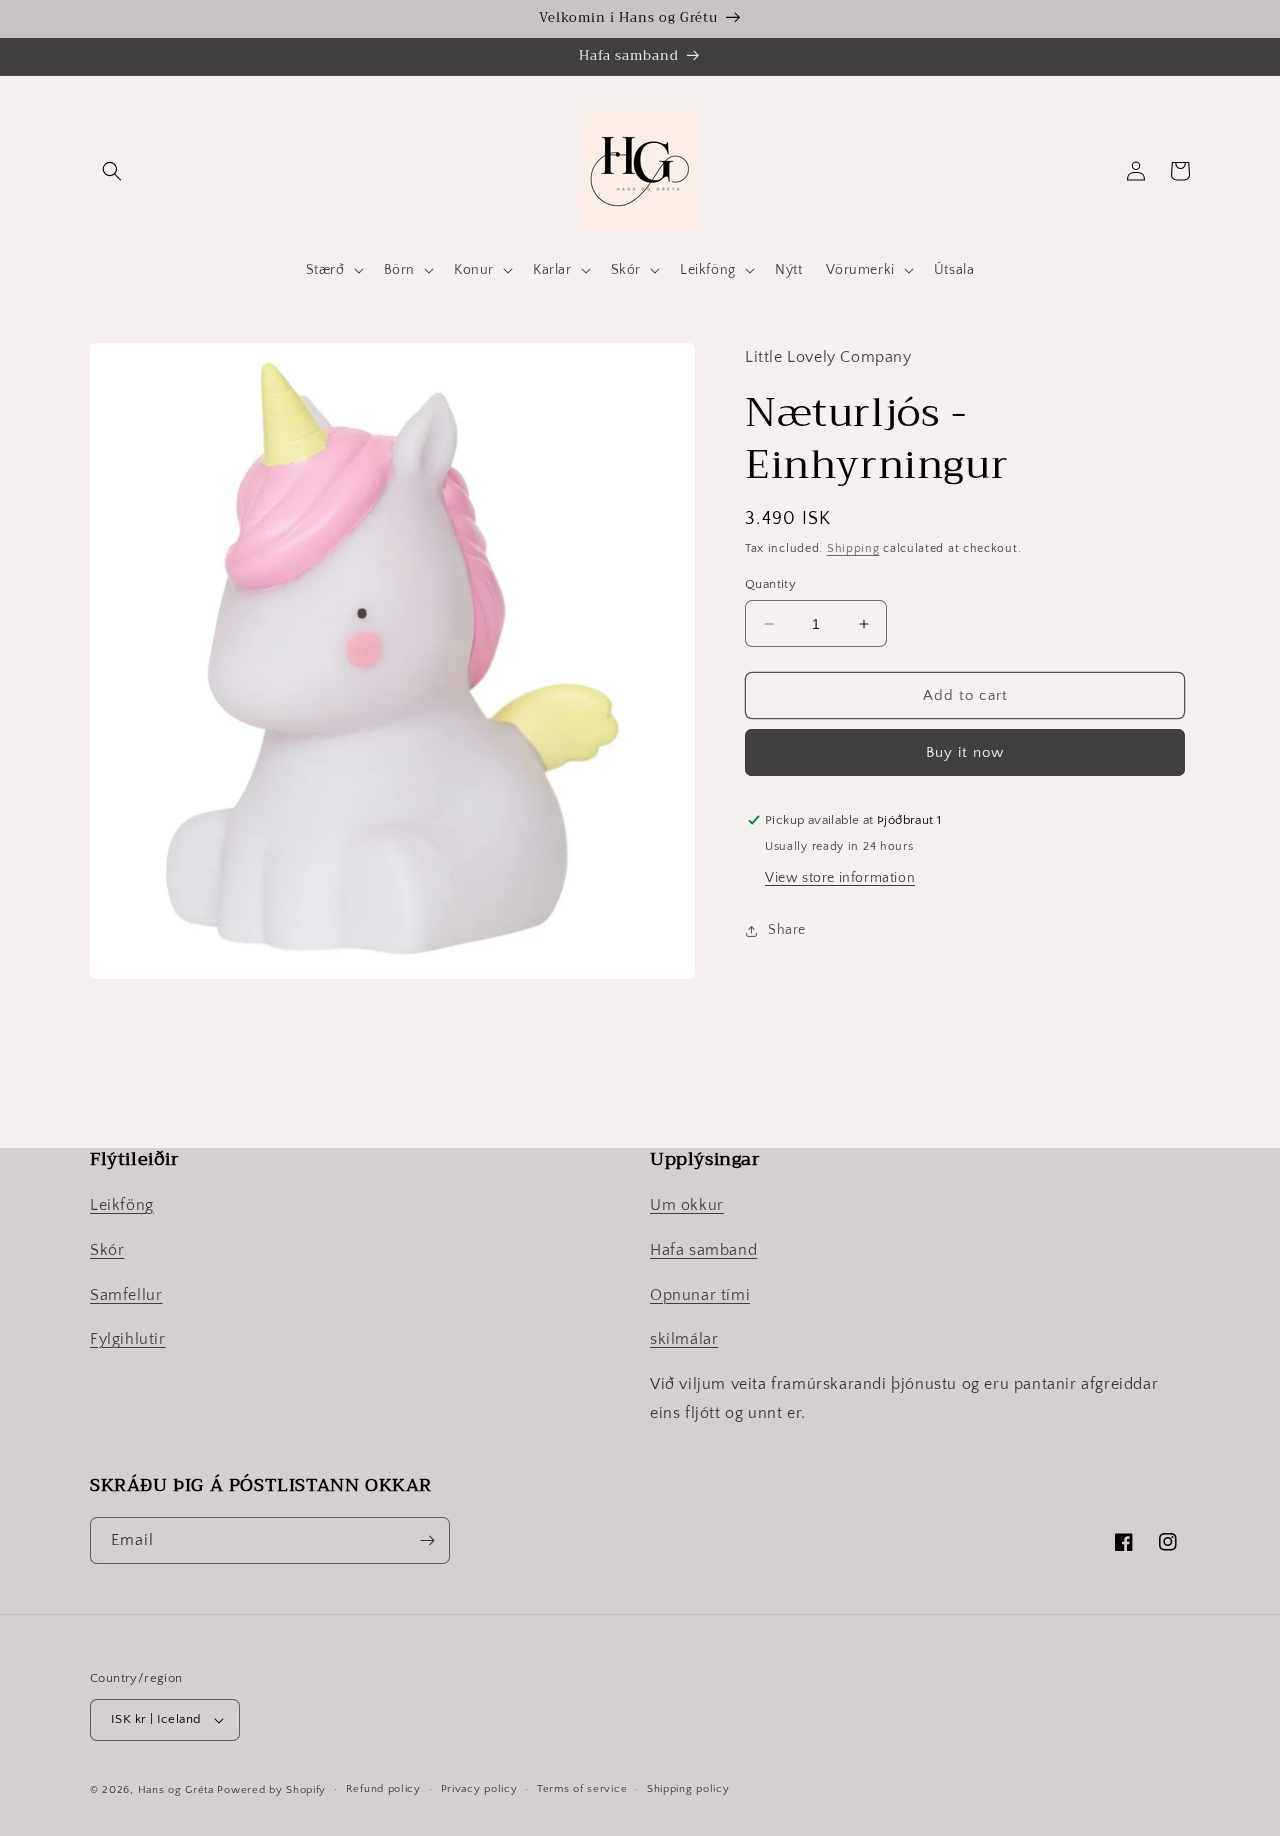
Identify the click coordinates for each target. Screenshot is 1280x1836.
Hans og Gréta (176, 1790)
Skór (107, 1250)
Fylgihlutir (128, 1339)
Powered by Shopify (271, 1790)
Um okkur (687, 1205)
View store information (840, 878)
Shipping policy (688, 1789)
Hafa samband (703, 1250)
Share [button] (787, 930)
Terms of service (582, 1789)
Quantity (770, 584)
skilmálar (684, 1339)
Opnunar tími (700, 1295)
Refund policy (383, 1789)
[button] (112, 171)
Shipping (853, 548)
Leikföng (122, 1205)
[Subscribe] (427, 1540)
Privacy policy (479, 1789)
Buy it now (965, 752)
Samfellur (126, 1295)
